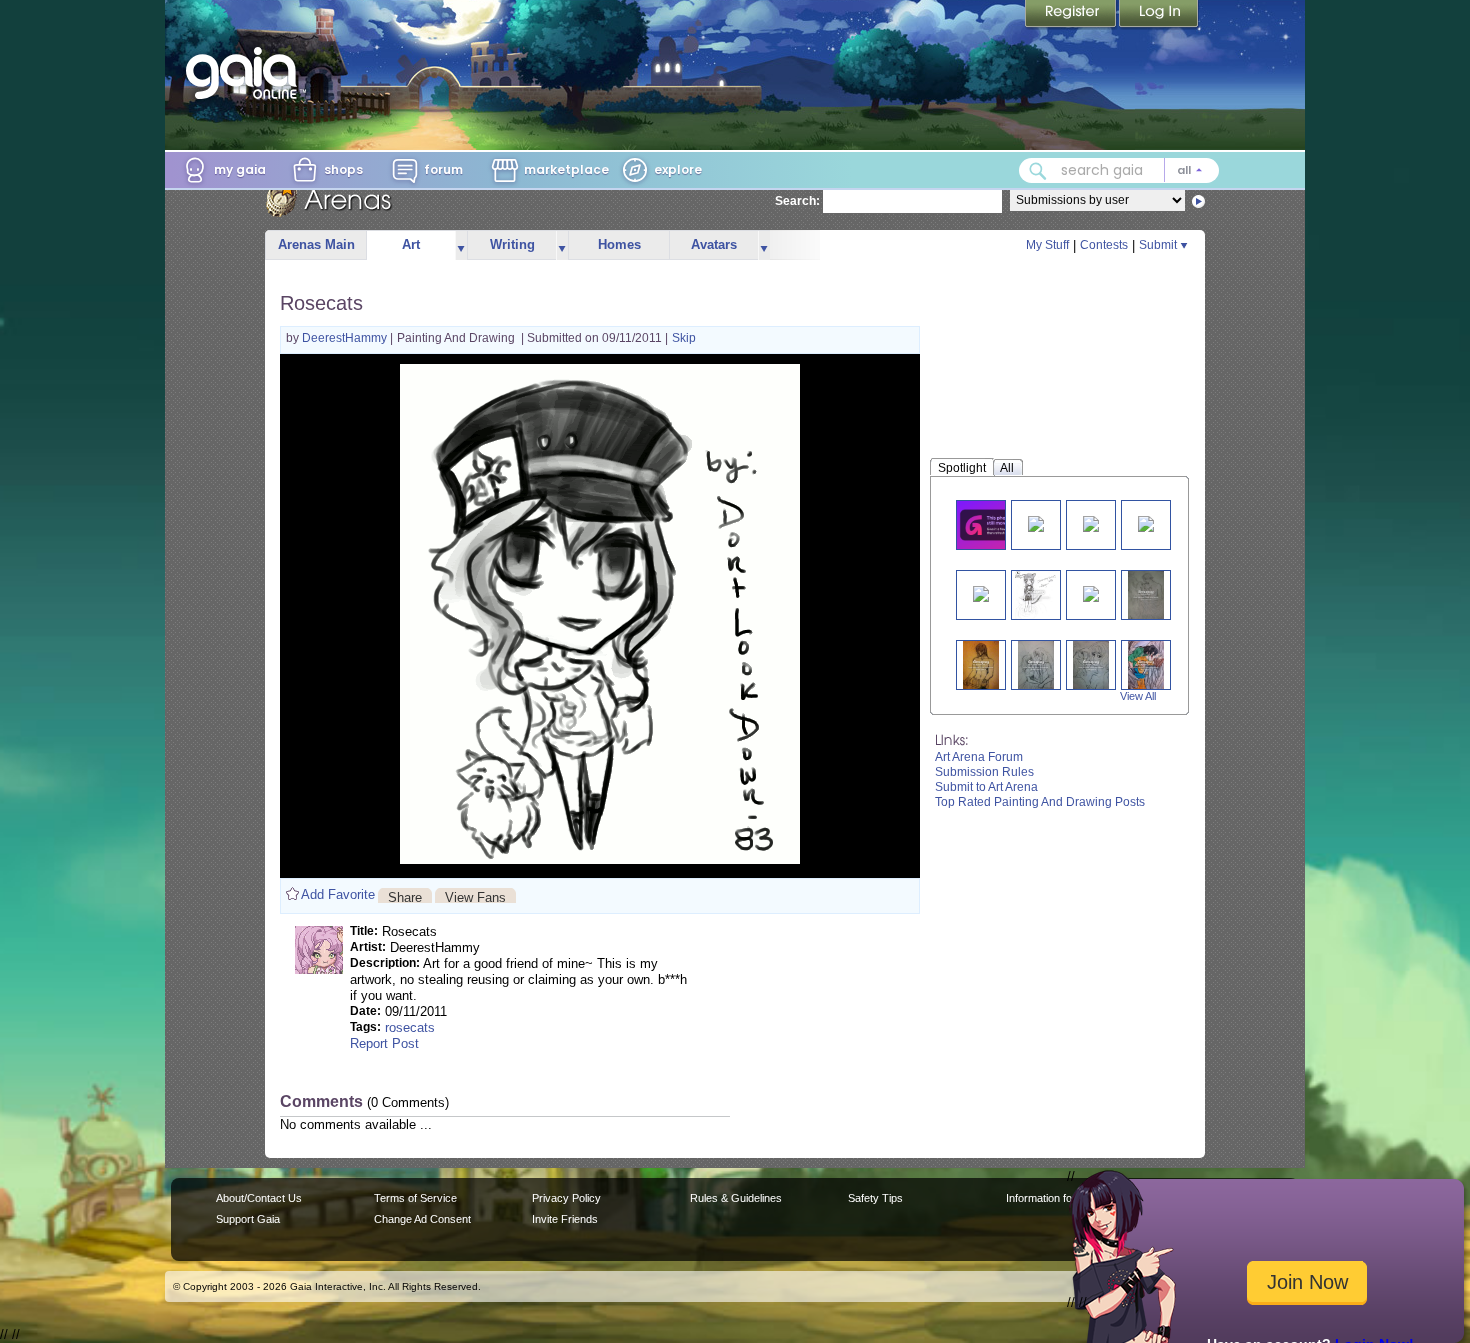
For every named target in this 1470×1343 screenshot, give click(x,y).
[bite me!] (1146, 664)
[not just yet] (1036, 664)
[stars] (1036, 522)
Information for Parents (1061, 1198)
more (461, 245)
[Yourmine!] (1091, 664)
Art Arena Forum (979, 757)
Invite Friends (565, 1219)
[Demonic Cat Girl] (1035, 594)
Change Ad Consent (422, 1219)
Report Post (384, 1043)
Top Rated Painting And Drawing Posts (1040, 802)
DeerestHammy (346, 338)
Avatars (714, 244)
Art (411, 244)
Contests (1104, 245)
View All (1138, 696)
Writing (512, 244)
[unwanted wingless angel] (981, 664)
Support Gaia (248, 1219)
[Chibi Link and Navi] (1091, 592)
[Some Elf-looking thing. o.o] (1146, 522)
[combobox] (1119, 170)
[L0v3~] (1091, 522)
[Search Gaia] (1038, 171)
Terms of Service (415, 1198)
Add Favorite (338, 894)
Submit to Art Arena (986, 787)
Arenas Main (316, 244)
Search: (797, 201)
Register (1072, 15)
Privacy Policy (566, 1198)
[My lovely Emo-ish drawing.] (981, 592)
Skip (684, 338)
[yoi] (1146, 594)
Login (1159, 15)
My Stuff (1047, 245)
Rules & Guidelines (736, 1198)
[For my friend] (993, 524)
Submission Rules (984, 772)
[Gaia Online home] (246, 73)
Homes (619, 244)
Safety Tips (875, 1198)
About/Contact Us (259, 1198)
